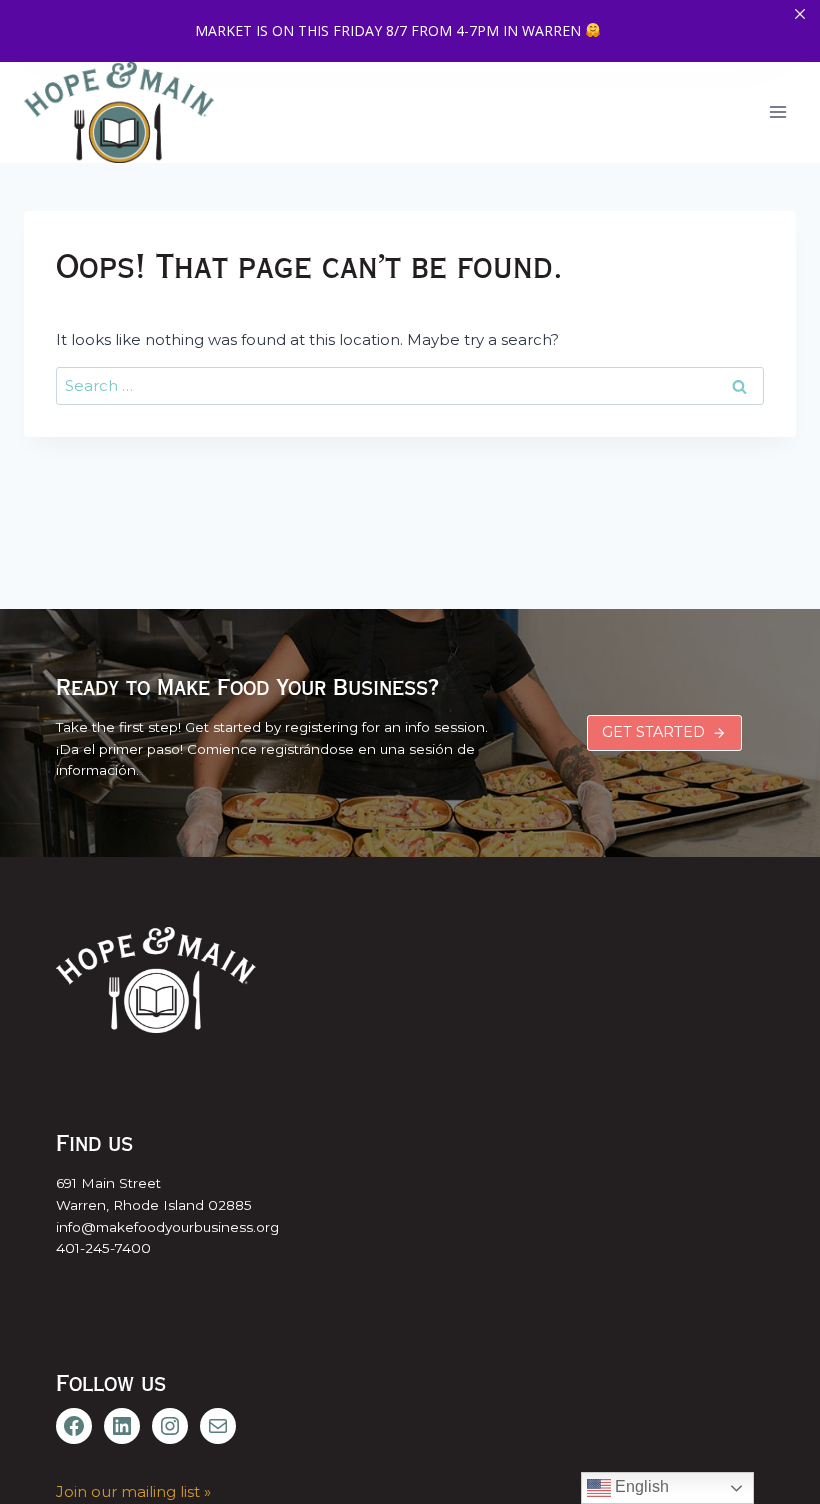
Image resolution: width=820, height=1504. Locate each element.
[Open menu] (777, 112)
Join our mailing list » (133, 1491)
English (640, 1486)
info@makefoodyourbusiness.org (167, 1227)
